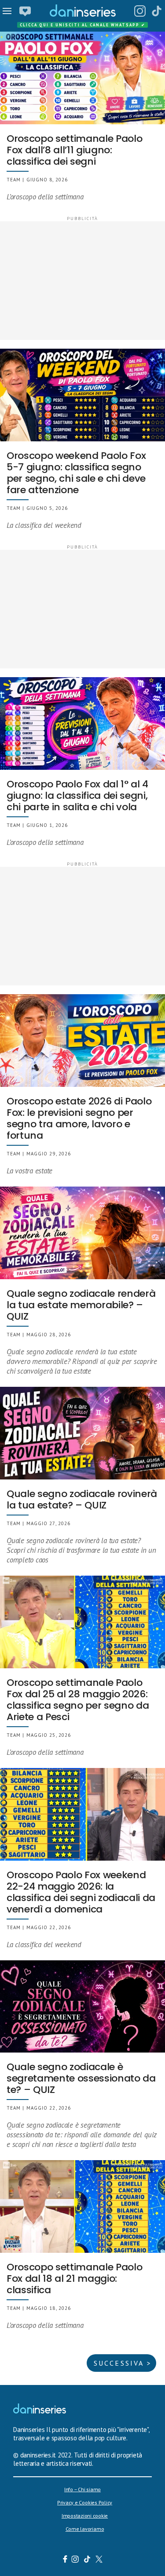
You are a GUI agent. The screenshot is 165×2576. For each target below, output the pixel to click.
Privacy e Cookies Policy (85, 2502)
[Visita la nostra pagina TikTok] (87, 2560)
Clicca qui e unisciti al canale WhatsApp (83, 25)
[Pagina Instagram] (140, 11)
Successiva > (123, 2363)
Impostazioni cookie (85, 2516)
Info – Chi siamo (82, 2489)
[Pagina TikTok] (157, 11)
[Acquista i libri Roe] (25, 11)
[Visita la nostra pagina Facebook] (65, 2560)
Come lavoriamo (85, 2529)
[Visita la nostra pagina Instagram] (75, 2560)
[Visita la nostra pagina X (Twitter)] (99, 2560)
